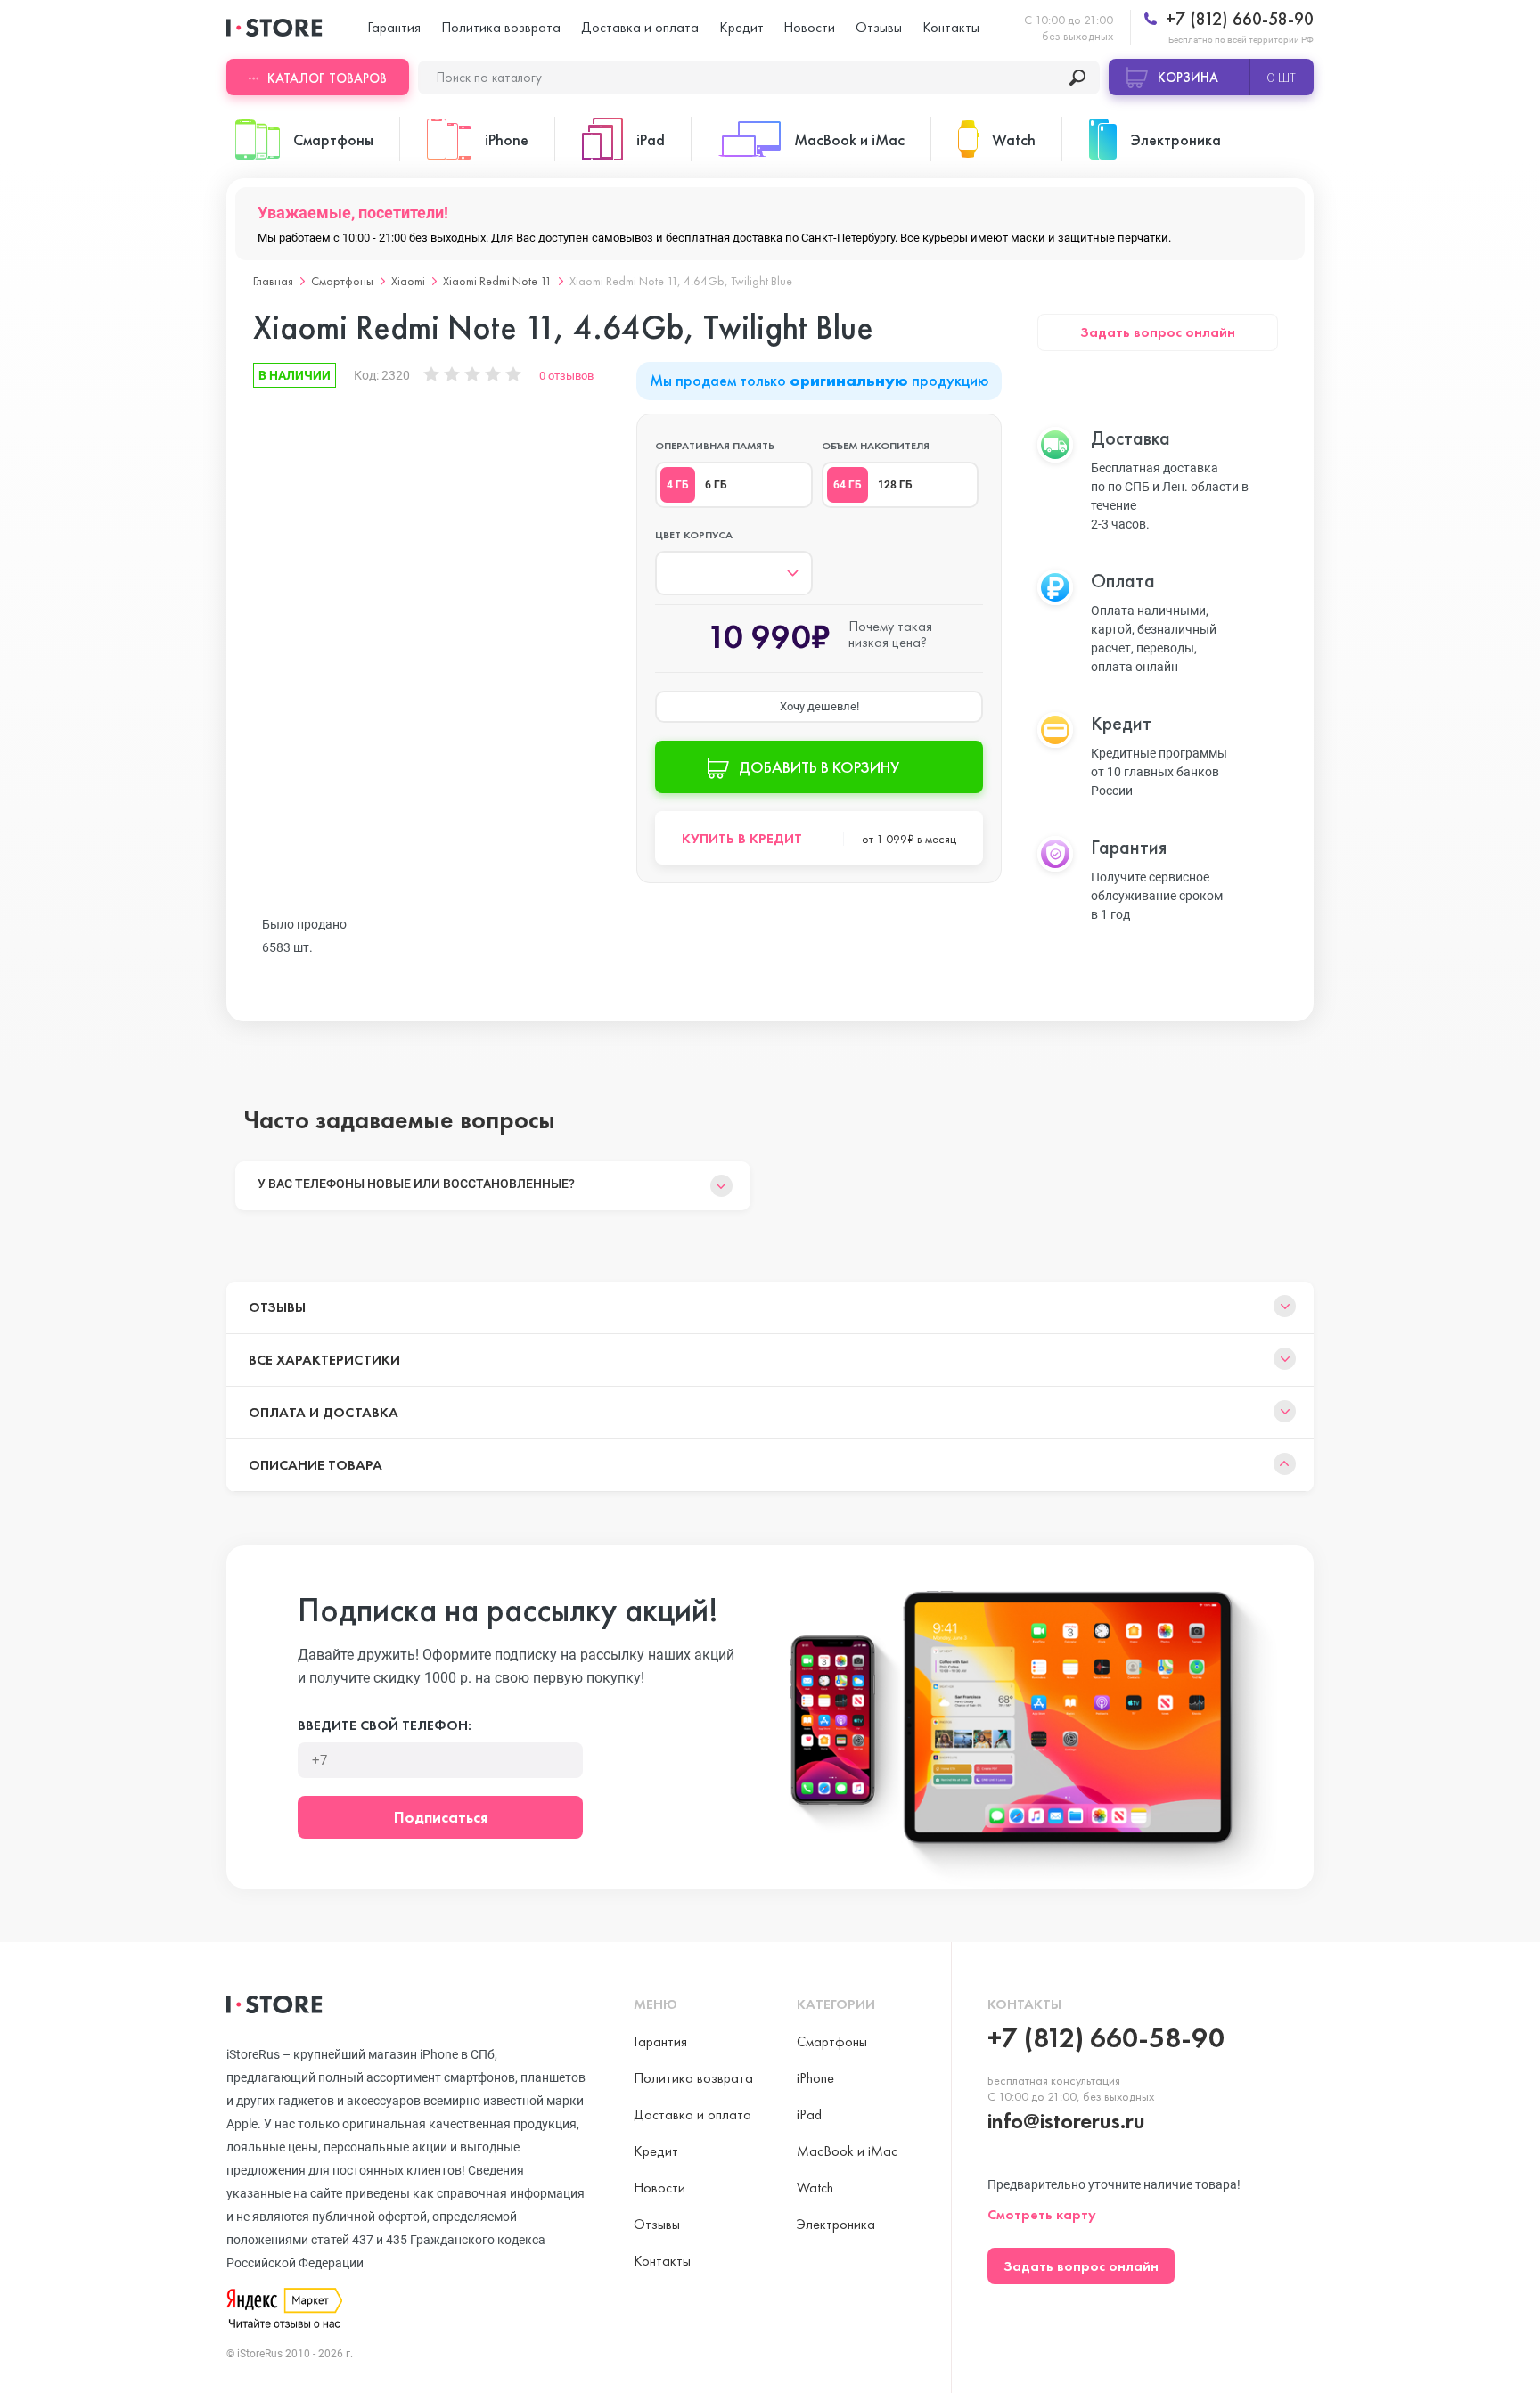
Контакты (951, 27)
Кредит (741, 27)
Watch (815, 2188)
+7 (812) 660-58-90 (1237, 19)
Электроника (836, 2224)
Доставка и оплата (640, 27)
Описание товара (315, 1465)
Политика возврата (501, 27)
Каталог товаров (327, 78)
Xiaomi (408, 281)
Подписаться (441, 1817)
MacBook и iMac (847, 2151)
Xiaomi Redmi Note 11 (497, 281)
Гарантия (394, 27)
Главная (273, 281)
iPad (809, 2114)
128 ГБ (895, 485)
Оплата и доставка (324, 1412)
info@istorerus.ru (1066, 2121)
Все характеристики (324, 1360)
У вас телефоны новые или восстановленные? (416, 1184)
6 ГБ (716, 485)
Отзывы (879, 27)
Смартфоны (342, 281)
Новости (809, 27)
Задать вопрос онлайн (1158, 332)
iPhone (815, 2078)
